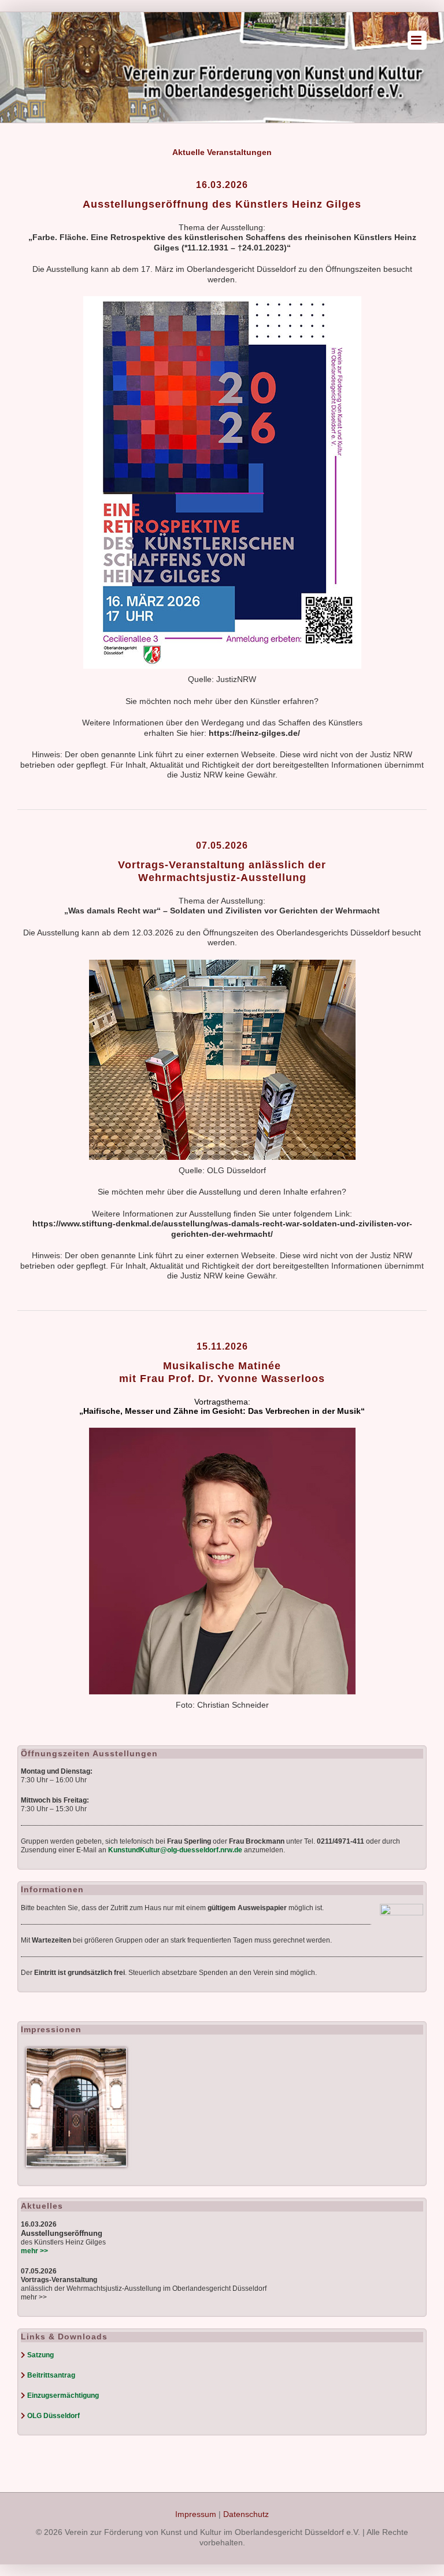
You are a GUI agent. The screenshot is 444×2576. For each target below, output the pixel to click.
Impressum (196, 2514)
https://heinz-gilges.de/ (254, 733)
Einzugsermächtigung (63, 2396)
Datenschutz (246, 2514)
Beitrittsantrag (51, 2375)
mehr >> (34, 2297)
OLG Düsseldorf (53, 2416)
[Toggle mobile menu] (417, 40)
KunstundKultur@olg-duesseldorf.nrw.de (175, 1850)
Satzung (40, 2355)
